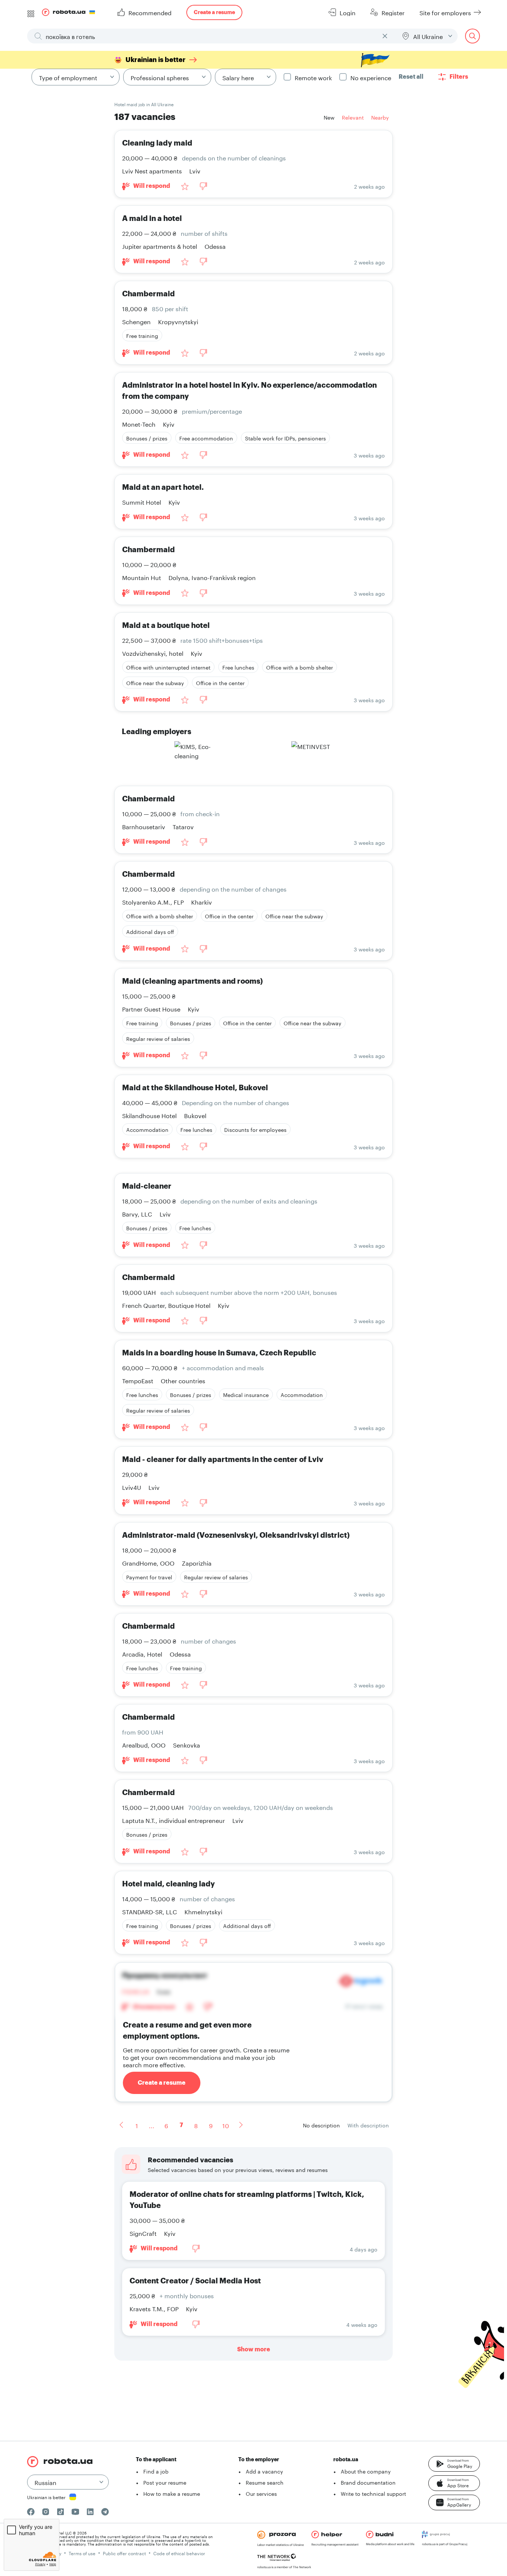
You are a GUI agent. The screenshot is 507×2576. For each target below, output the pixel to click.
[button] (454, 2464)
